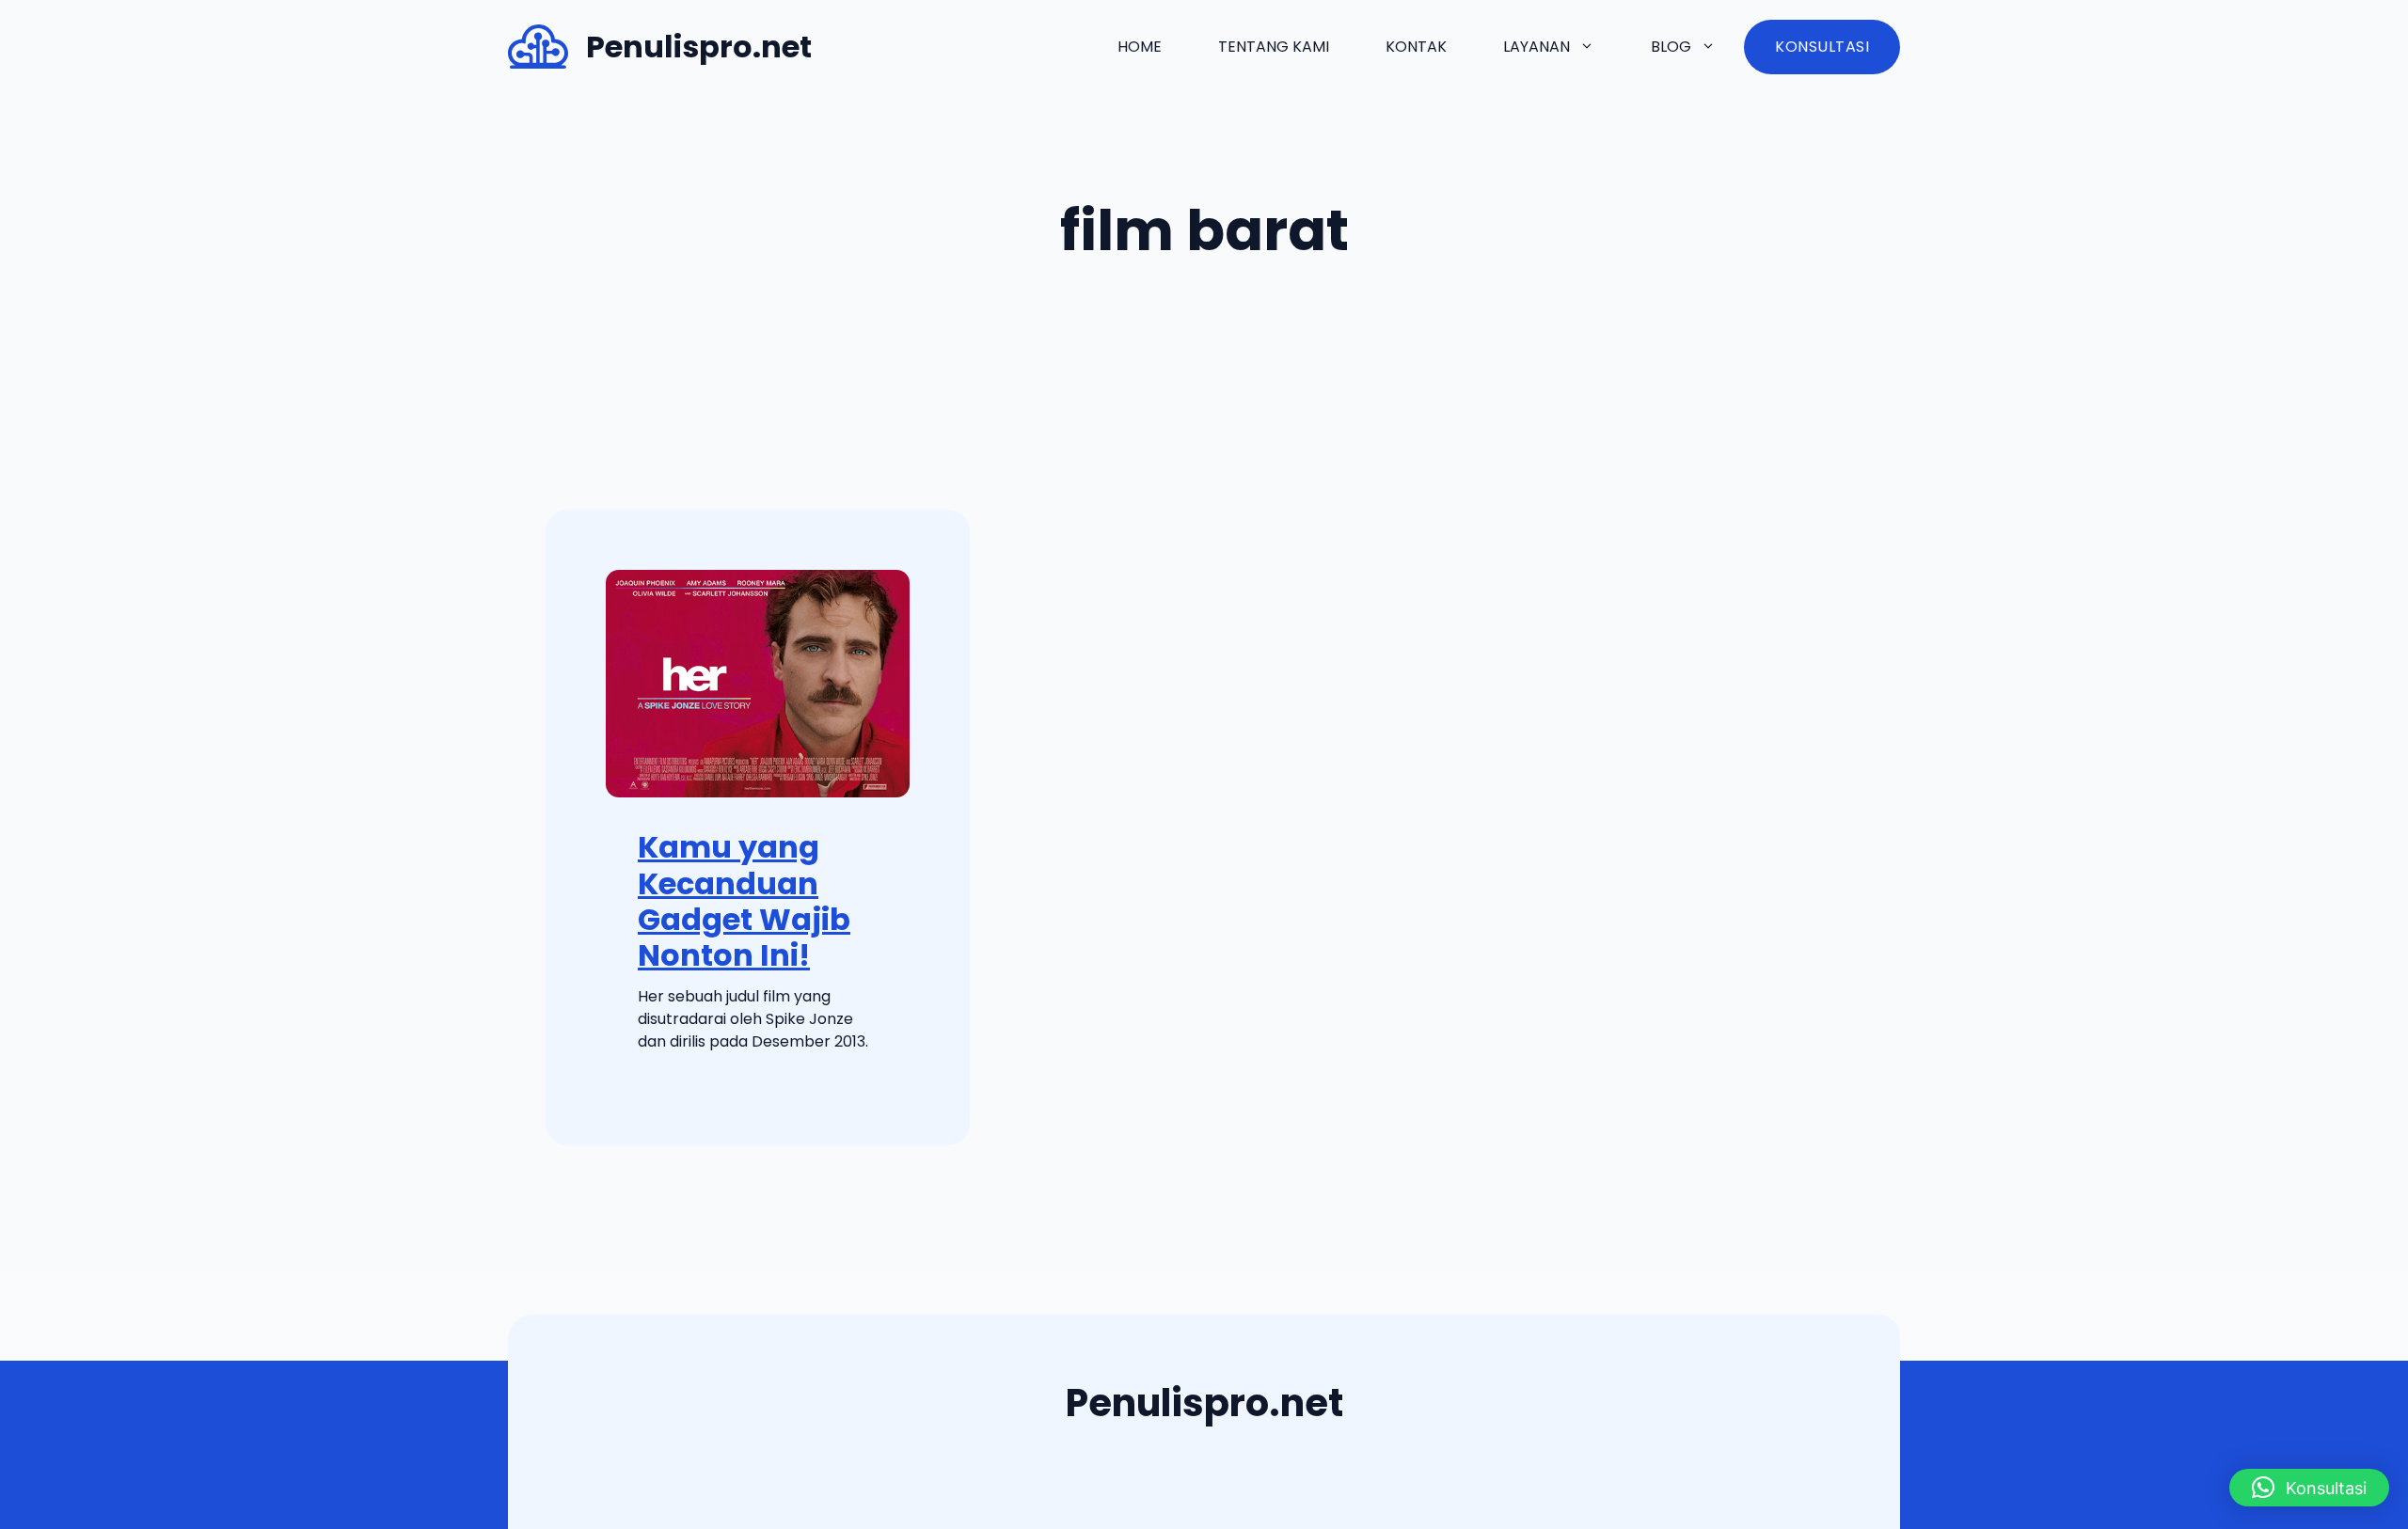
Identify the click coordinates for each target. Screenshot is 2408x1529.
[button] (2309, 1488)
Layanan (1537, 47)
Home (1140, 47)
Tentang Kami (1274, 47)
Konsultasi (1822, 47)
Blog (1671, 47)
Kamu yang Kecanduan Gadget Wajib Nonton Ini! (744, 901)
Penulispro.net (699, 47)
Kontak (1416, 47)
